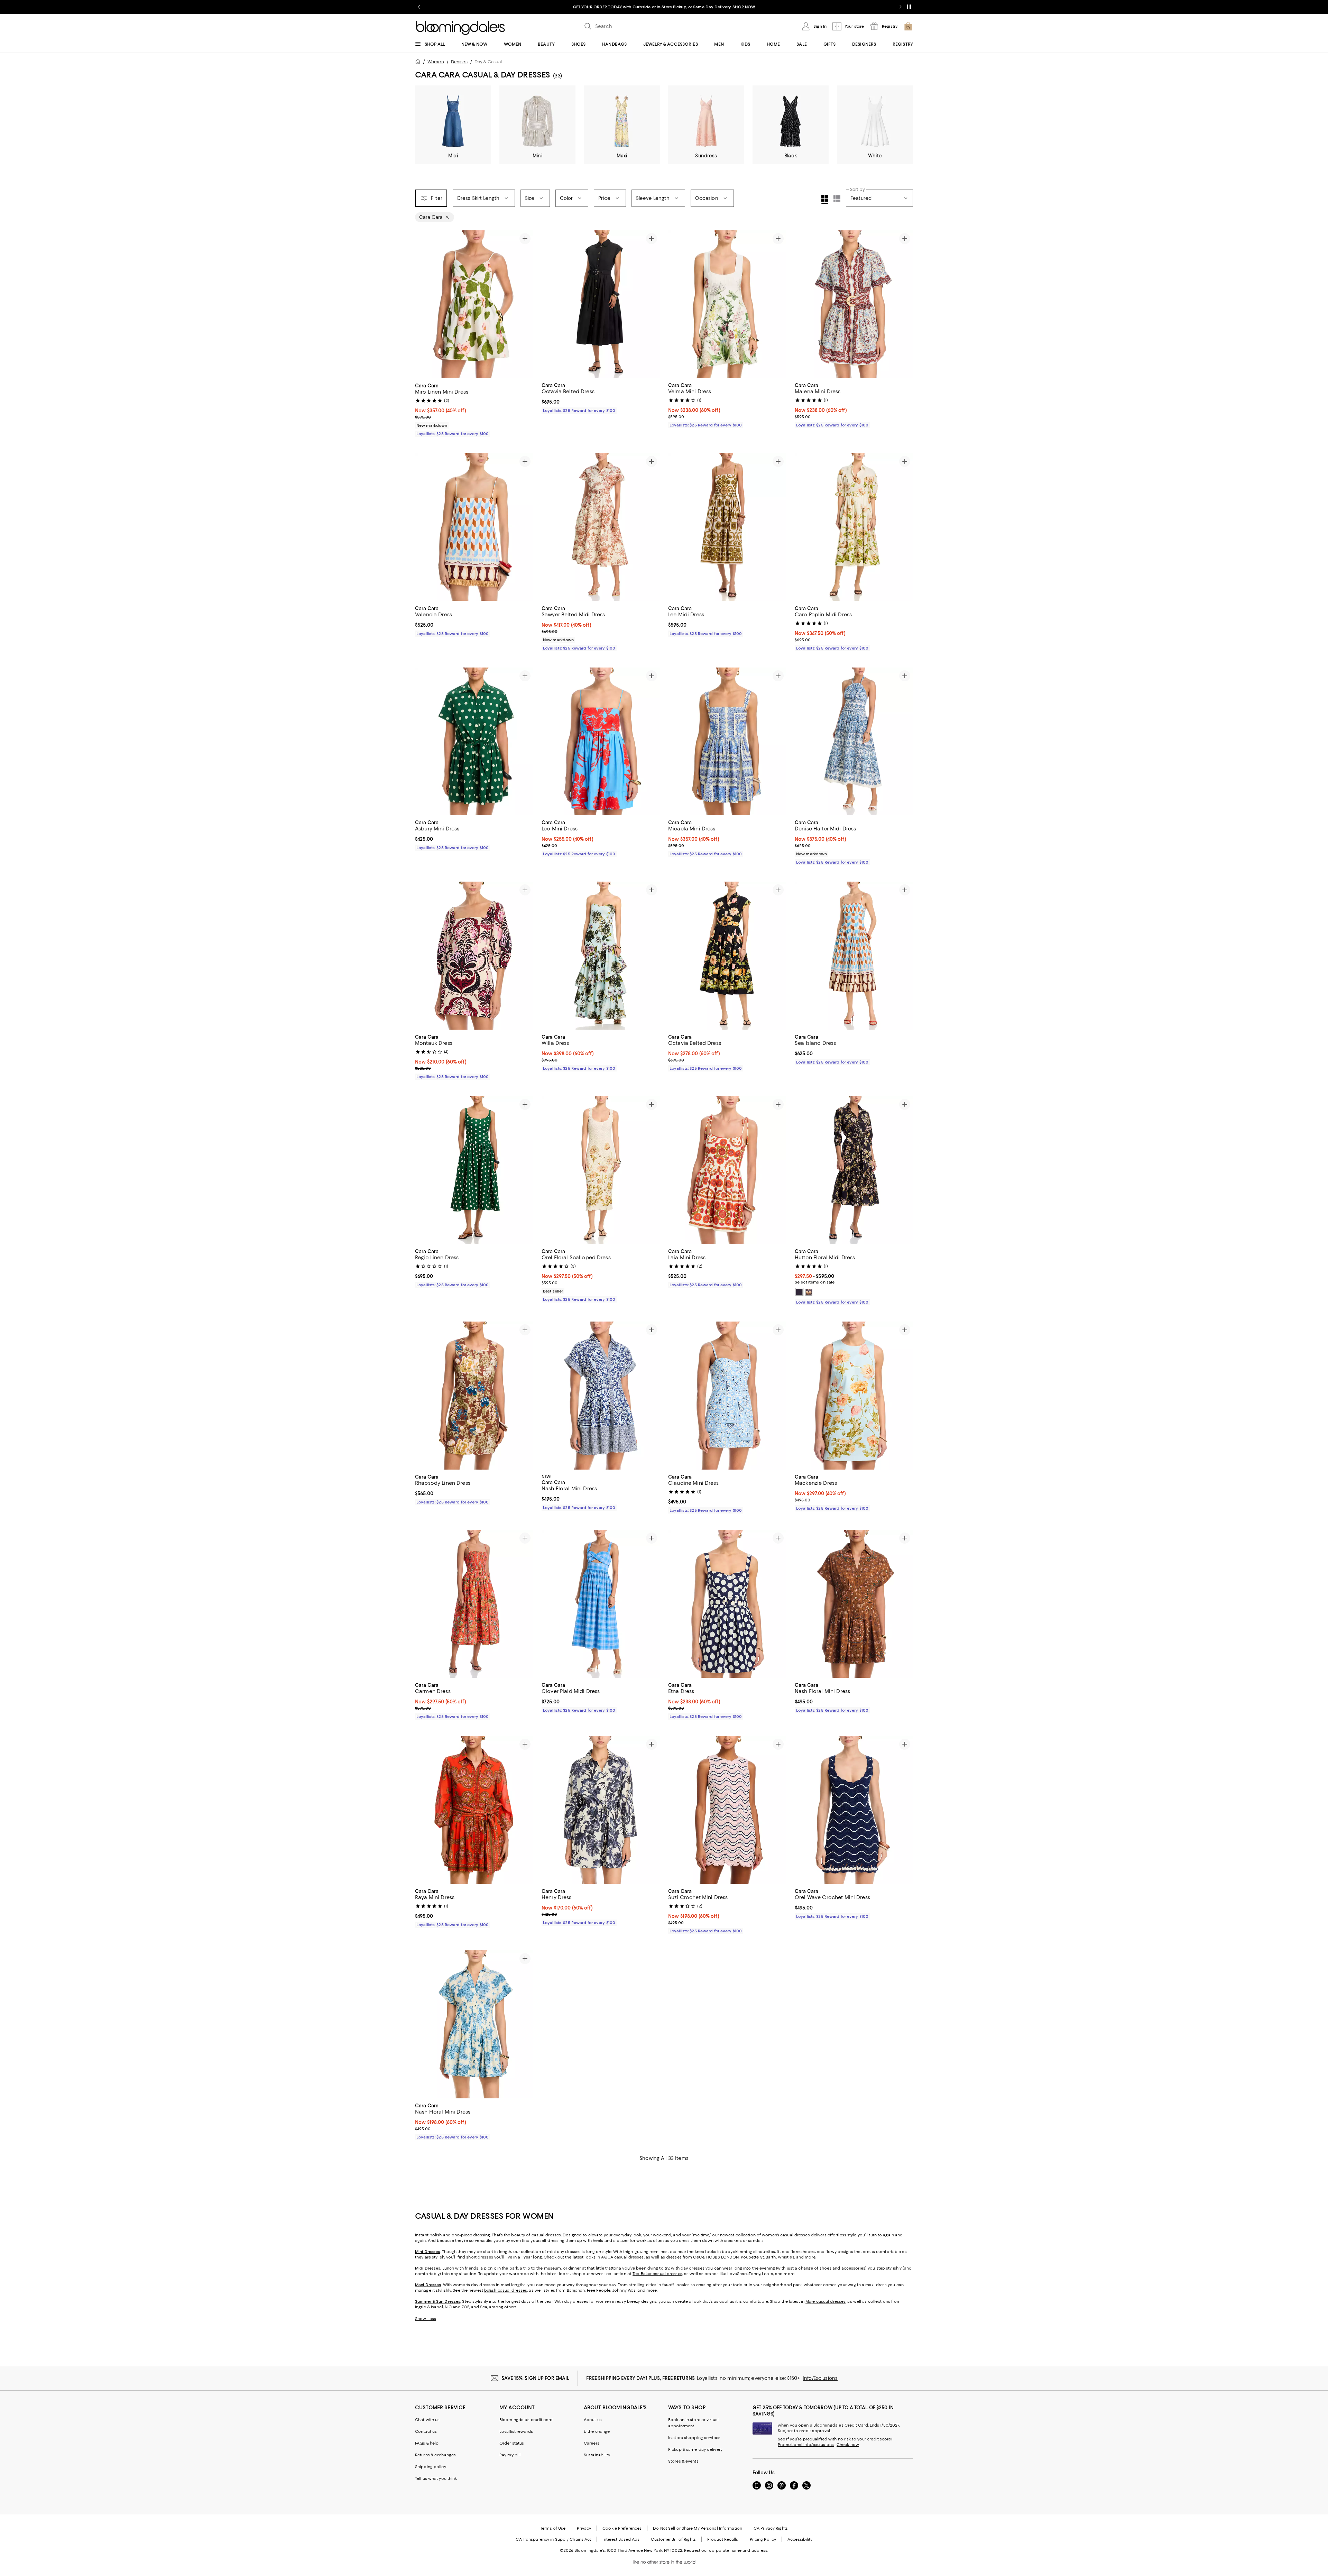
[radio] (799, 1292)
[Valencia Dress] (474, 527)
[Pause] (909, 7)
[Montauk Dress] (474, 956)
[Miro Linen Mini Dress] (474, 304)
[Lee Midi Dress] (727, 527)
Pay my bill (510, 2455)
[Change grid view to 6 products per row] (837, 198)
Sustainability (597, 2455)
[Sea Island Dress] (854, 956)
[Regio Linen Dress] (474, 1170)
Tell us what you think (436, 2478)
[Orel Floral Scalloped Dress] (601, 1170)
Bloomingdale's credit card (526, 2420)
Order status (512, 2443)
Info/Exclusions (820, 2378)
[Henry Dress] (601, 1810)
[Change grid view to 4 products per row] (825, 199)
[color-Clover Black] (799, 1292)
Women (436, 62)
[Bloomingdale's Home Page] (460, 28)
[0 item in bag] (908, 26)
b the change (597, 2431)
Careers (592, 2443)
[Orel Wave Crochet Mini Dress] (854, 1810)
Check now (848, 2445)
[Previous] (423, 304)
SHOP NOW (743, 7)
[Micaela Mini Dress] (727, 742)
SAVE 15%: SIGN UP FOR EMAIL (536, 2378)
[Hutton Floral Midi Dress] (854, 1170)
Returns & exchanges (435, 2455)
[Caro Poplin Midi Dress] (854, 527)
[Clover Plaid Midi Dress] (601, 1604)
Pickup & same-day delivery (695, 2449)
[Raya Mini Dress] (474, 1810)
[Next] (525, 304)
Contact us (426, 2431)
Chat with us (427, 2420)
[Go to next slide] (901, 7)
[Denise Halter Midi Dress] (854, 742)
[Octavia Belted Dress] (601, 304)
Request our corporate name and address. (726, 2550)
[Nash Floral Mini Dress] (601, 1396)
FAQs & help (427, 2443)
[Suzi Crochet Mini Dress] (727, 1810)
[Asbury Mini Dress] (474, 742)
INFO (724, 7)
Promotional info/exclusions (806, 2445)
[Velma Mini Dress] (727, 304)
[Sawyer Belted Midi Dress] (601, 527)
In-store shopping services (694, 2438)
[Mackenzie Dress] (854, 1396)
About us (593, 2420)
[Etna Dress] (727, 1604)
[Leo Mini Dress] (601, 742)
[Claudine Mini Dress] (727, 1396)
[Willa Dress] (601, 956)
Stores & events (683, 2461)
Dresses (459, 62)
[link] (474, 409)
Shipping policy (431, 2467)
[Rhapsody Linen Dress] (474, 1396)
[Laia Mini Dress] (727, 1170)
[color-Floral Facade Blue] (809, 1292)
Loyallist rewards (516, 2431)
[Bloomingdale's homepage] (419, 62)
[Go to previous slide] (419, 7)
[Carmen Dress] (474, 1604)
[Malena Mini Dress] (854, 304)
